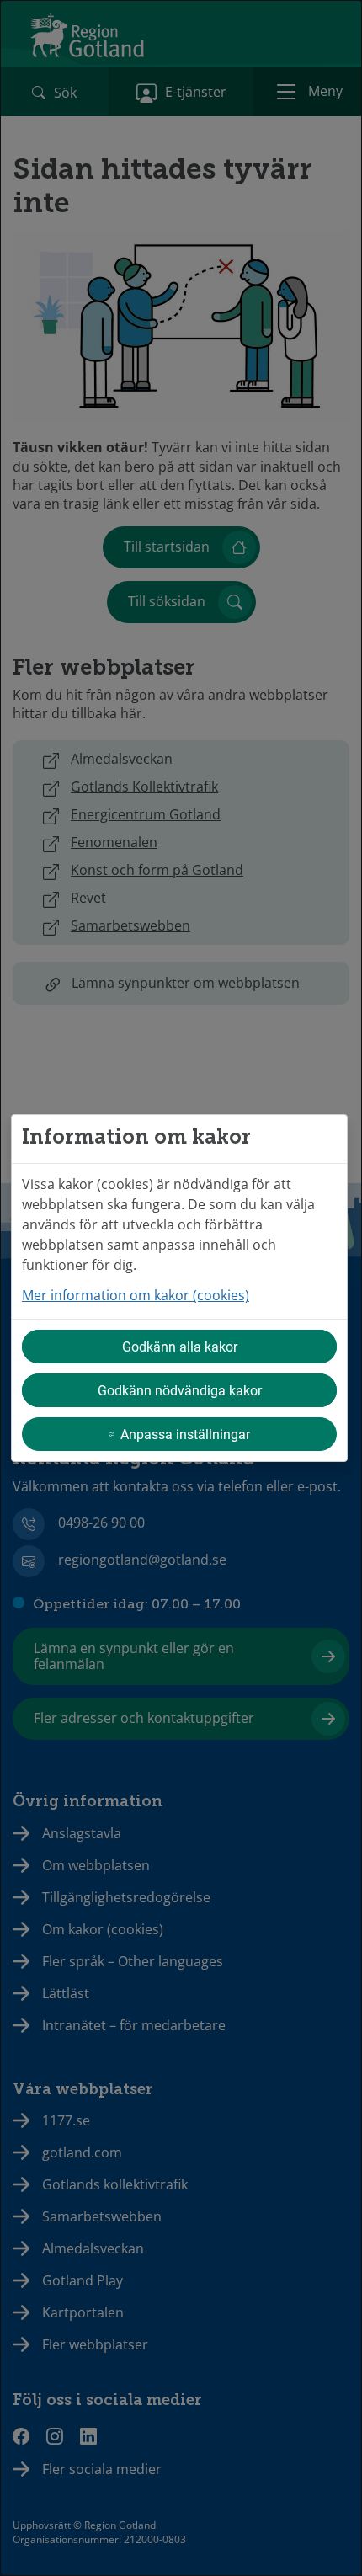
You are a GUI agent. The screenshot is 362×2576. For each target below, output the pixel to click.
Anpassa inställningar (185, 1434)
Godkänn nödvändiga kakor (180, 1390)
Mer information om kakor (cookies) (136, 1295)
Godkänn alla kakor (180, 1346)
